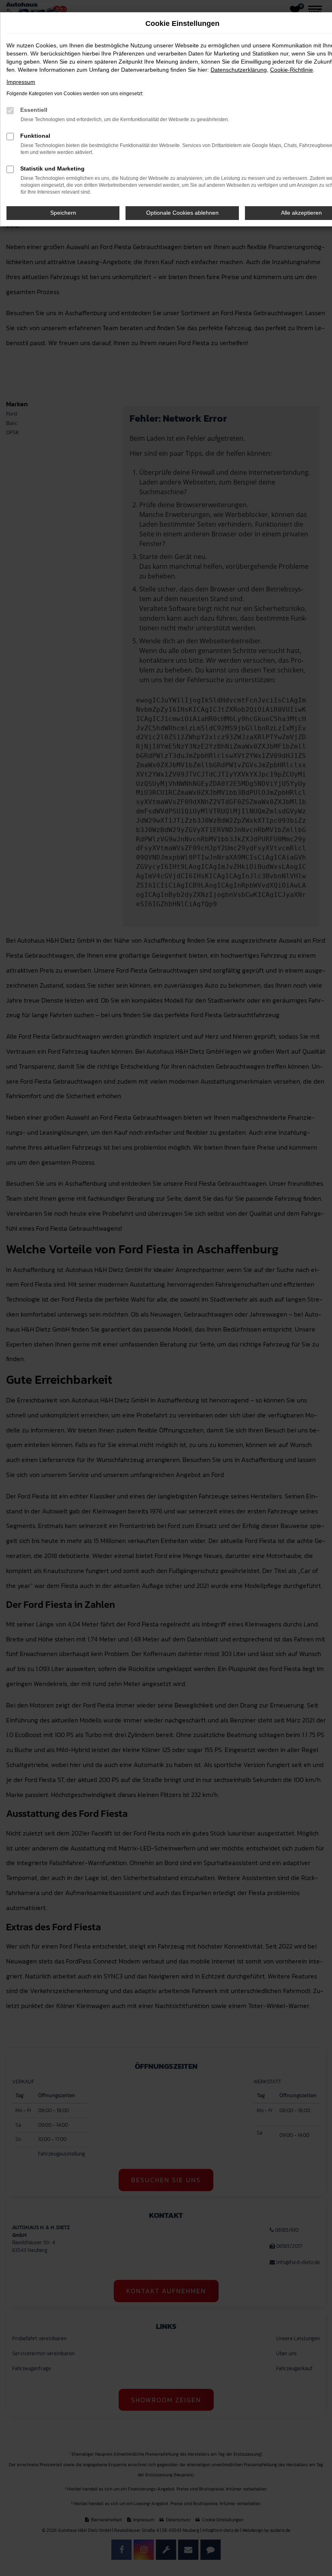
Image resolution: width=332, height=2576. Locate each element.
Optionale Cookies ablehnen (182, 213)
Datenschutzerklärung (239, 70)
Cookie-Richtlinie (292, 70)
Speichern (63, 213)
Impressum (21, 82)
